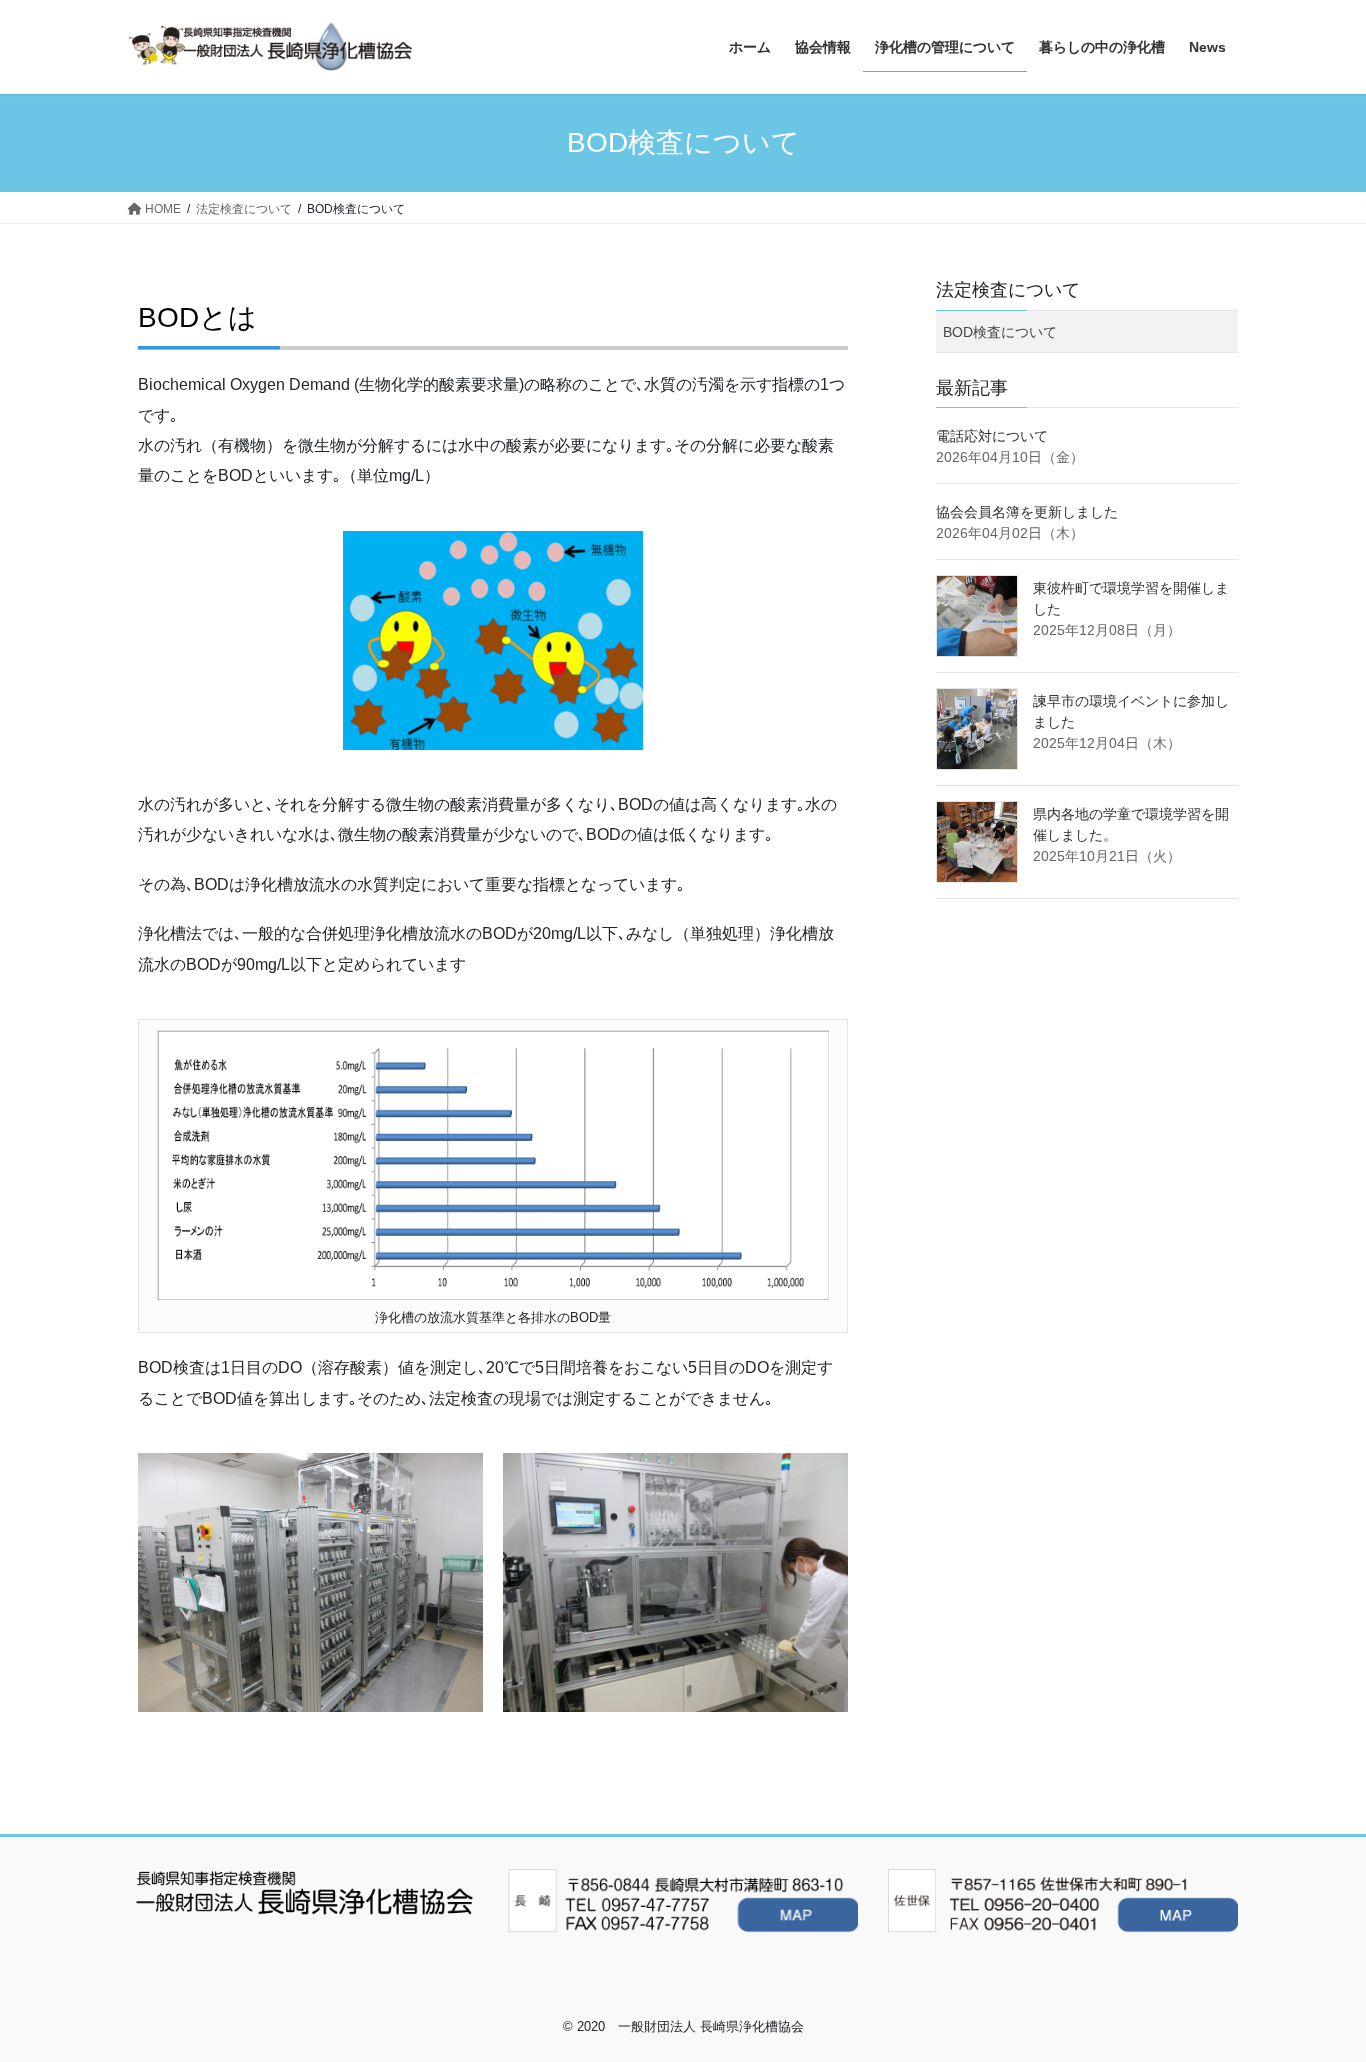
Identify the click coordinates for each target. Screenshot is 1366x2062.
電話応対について (992, 436)
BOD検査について (1000, 332)
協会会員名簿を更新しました (1027, 512)
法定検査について (1008, 290)
